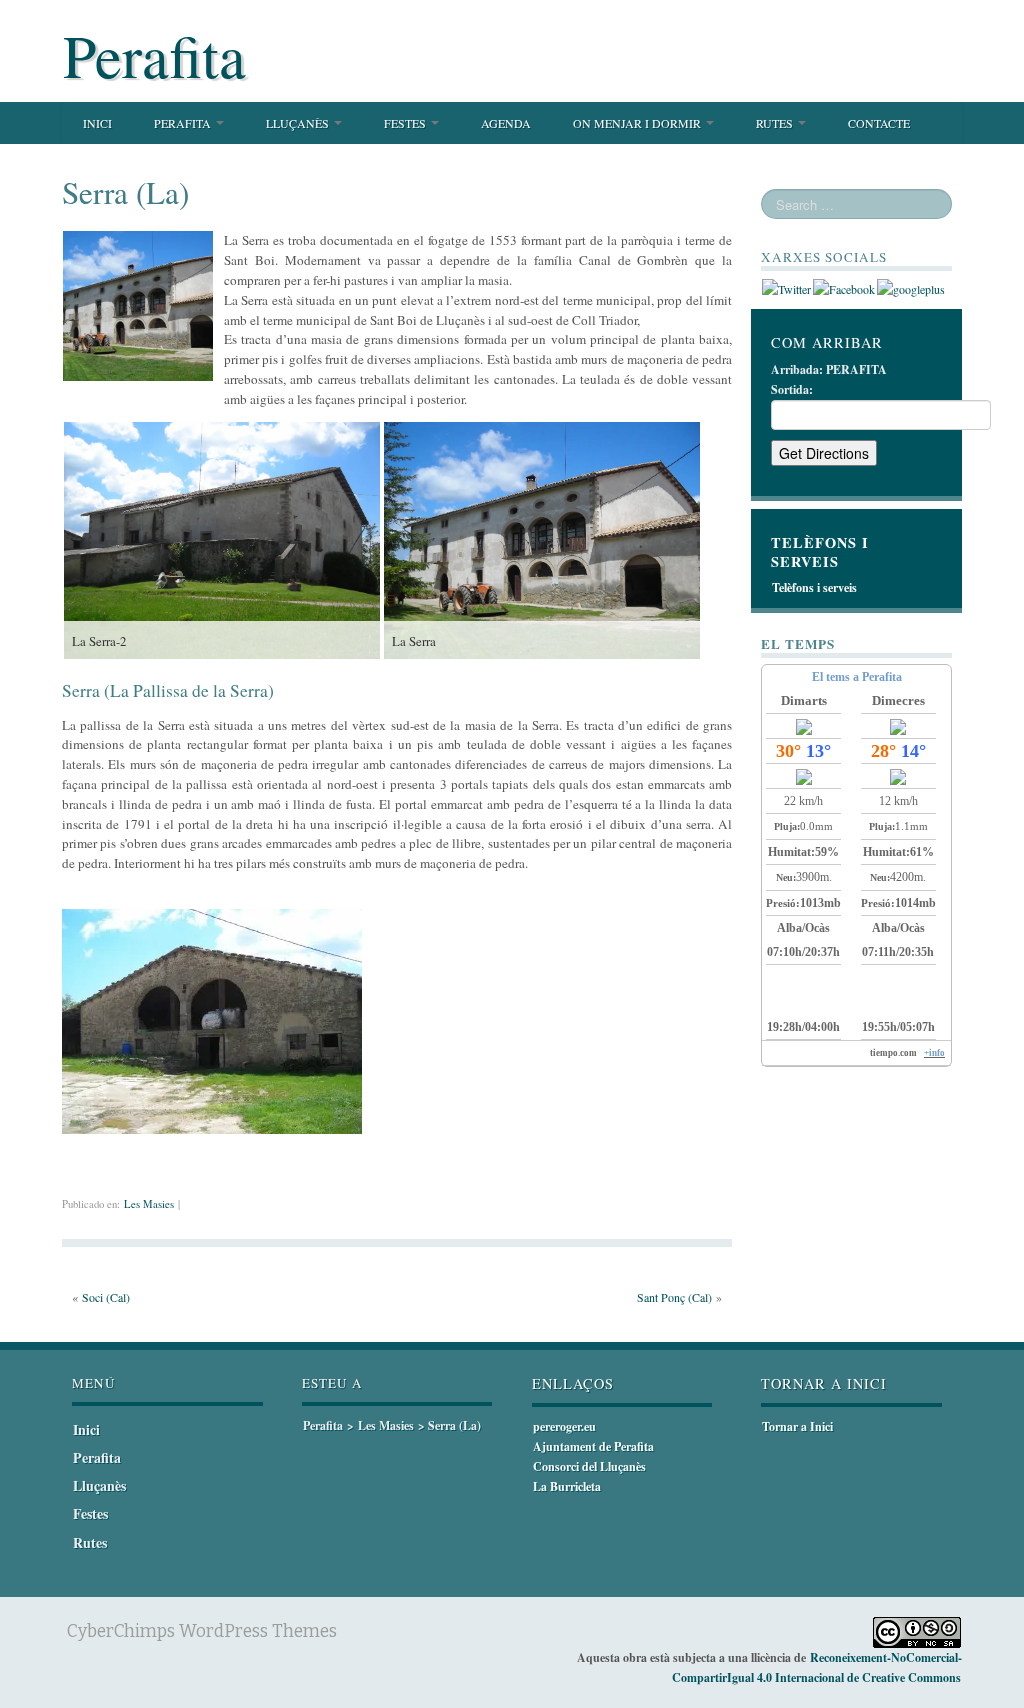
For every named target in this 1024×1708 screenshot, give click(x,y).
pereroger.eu (564, 1426)
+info (934, 1053)
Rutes (776, 123)
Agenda (506, 123)
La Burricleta (567, 1486)
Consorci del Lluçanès (589, 1466)
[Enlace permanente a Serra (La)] (138, 304)
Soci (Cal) (106, 1297)
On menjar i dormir (638, 123)
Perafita (154, 55)
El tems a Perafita (857, 677)
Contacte (879, 123)
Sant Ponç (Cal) (674, 1297)
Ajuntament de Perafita (593, 1446)
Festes (406, 123)
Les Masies (149, 1204)
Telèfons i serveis (814, 587)
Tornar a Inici (797, 1426)
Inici (97, 123)
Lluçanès (299, 123)
